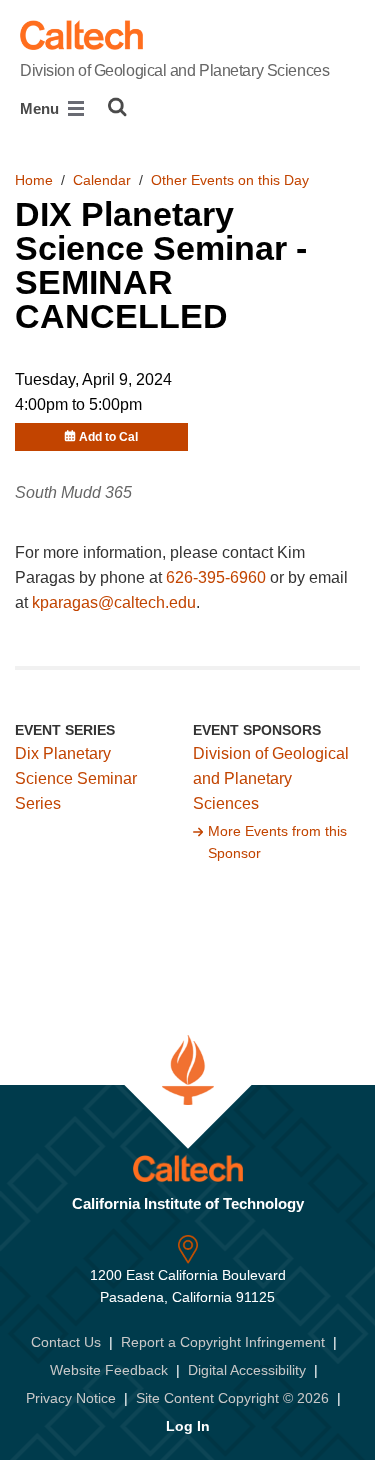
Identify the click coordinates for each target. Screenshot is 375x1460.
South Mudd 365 (73, 492)
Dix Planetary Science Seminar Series (76, 778)
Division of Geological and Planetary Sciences (174, 70)
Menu (41, 108)
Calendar (102, 180)
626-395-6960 (216, 577)
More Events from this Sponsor (277, 842)
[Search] (117, 107)
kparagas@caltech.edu (114, 602)
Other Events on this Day (230, 180)
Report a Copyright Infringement (223, 1342)
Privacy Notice (71, 1398)
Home (34, 180)
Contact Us (66, 1342)
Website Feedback (109, 1370)
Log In (188, 1426)
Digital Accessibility (247, 1370)
